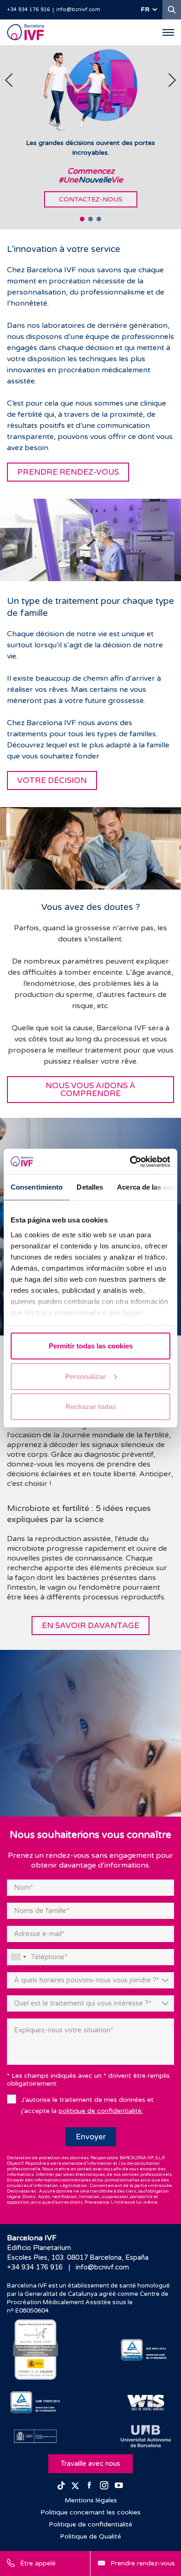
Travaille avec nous (90, 2463)
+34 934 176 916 (29, 9)
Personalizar (85, 1376)
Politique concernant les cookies (90, 2512)
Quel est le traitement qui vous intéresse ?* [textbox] (83, 2003)
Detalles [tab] (90, 1187)
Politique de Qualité (90, 2536)
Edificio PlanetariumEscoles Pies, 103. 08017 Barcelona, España (78, 2253)
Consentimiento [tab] (37, 1187)
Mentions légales (91, 2500)
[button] (82, 219)
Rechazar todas (91, 1407)
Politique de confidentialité (90, 2524)
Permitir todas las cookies (91, 1346)
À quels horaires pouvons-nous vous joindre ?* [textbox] (87, 1980)
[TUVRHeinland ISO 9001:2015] (146, 2350)
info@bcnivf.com (78, 9)
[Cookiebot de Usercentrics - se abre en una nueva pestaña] (130, 1161)
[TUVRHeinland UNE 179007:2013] (35, 2402)
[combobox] (18, 1957)
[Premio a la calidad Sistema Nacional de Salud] (35, 2350)
